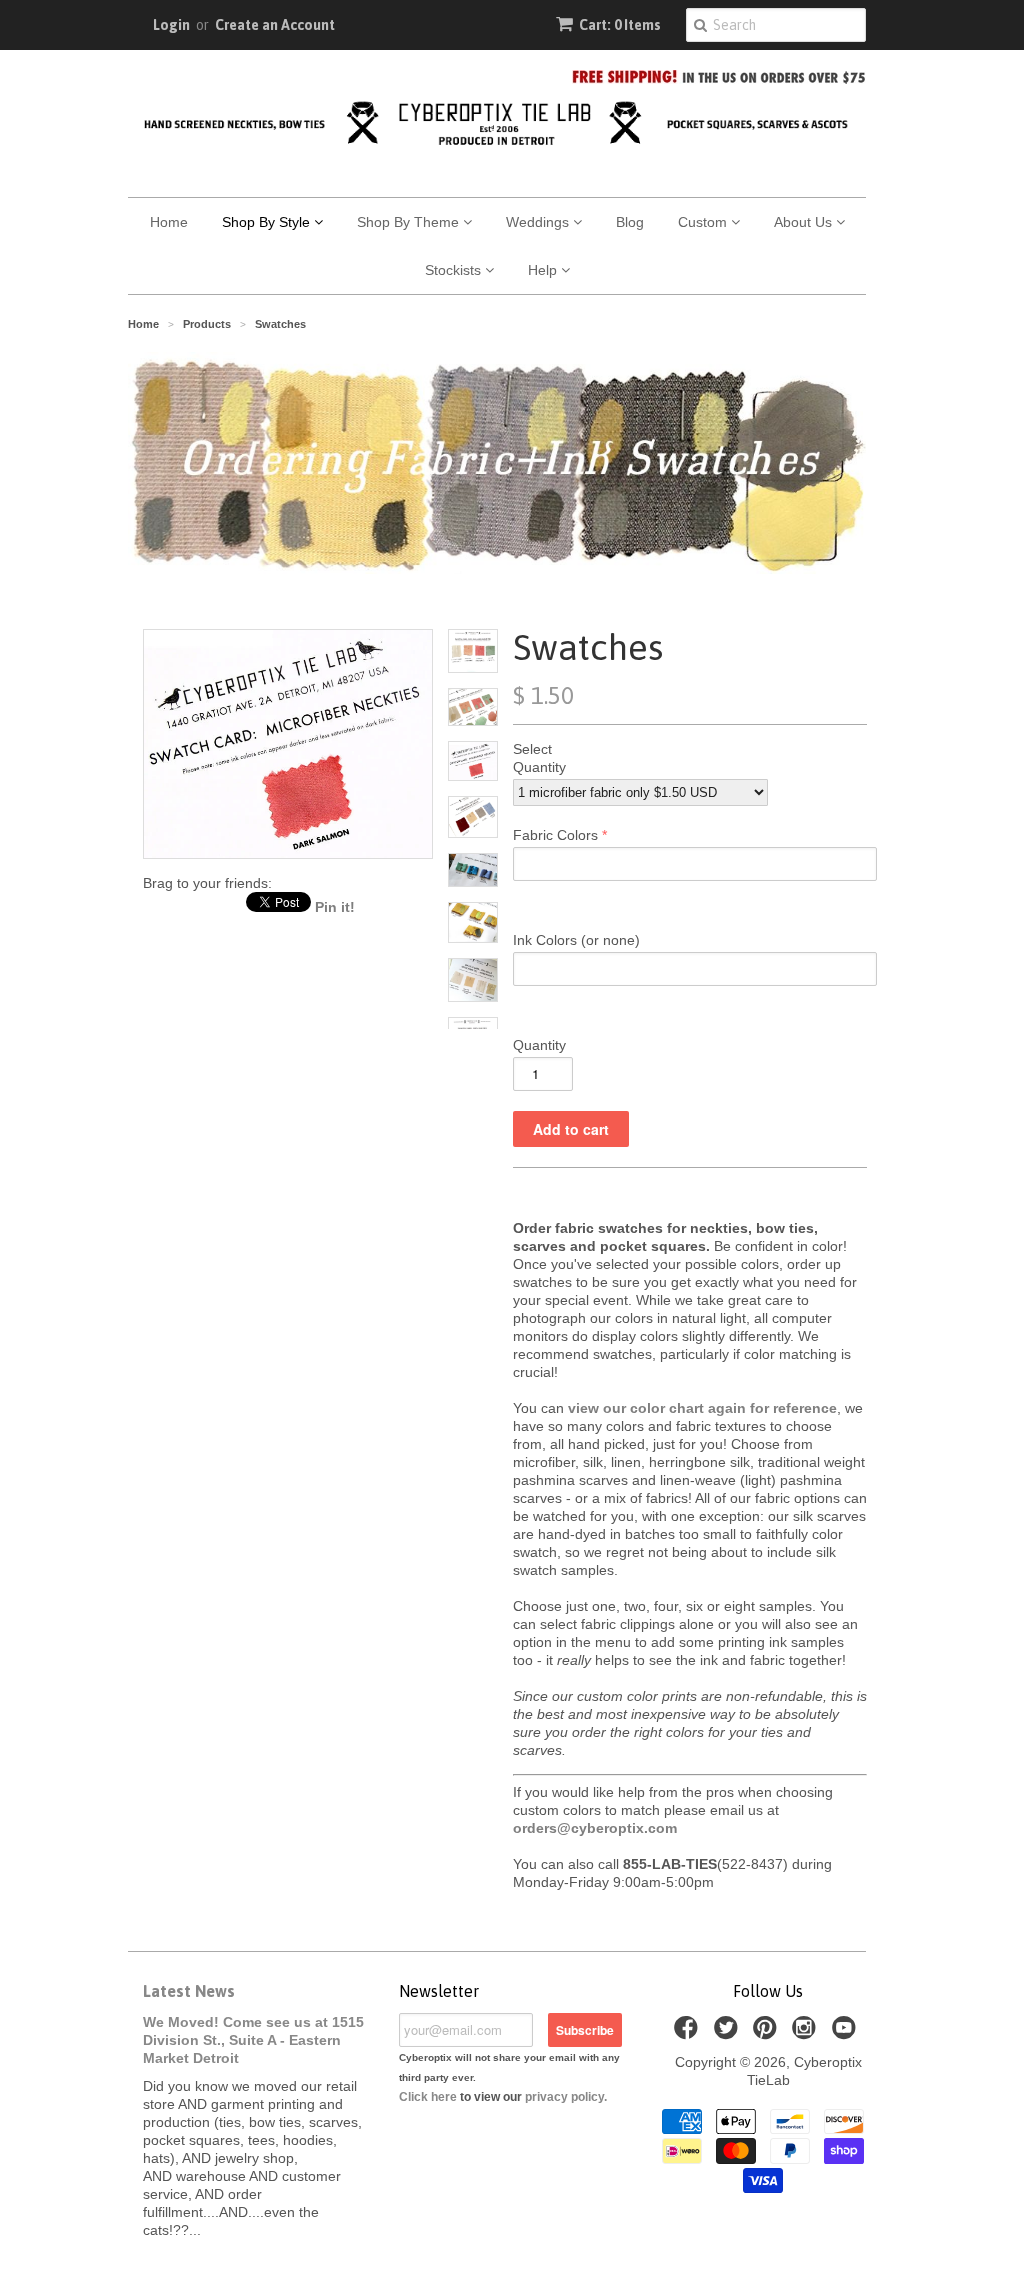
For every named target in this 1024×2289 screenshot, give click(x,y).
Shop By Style (268, 222)
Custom (704, 222)
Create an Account (275, 25)
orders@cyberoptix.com (595, 1828)
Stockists (455, 270)
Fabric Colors (555, 835)
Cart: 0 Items (620, 25)
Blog (630, 222)
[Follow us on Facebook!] (689, 2033)
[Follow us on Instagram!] (807, 2033)
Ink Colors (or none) (576, 940)
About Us (805, 222)
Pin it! (335, 907)
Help (544, 270)
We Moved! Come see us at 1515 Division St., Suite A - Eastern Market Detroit (253, 2040)
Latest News (189, 1991)
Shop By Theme (410, 222)
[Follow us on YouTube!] (847, 2033)
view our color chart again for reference (702, 1408)
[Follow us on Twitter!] (729, 2033)
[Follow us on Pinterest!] (768, 2033)
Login (171, 25)
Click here (428, 2097)
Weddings (539, 222)
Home (169, 222)
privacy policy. (566, 2097)
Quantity (539, 767)
